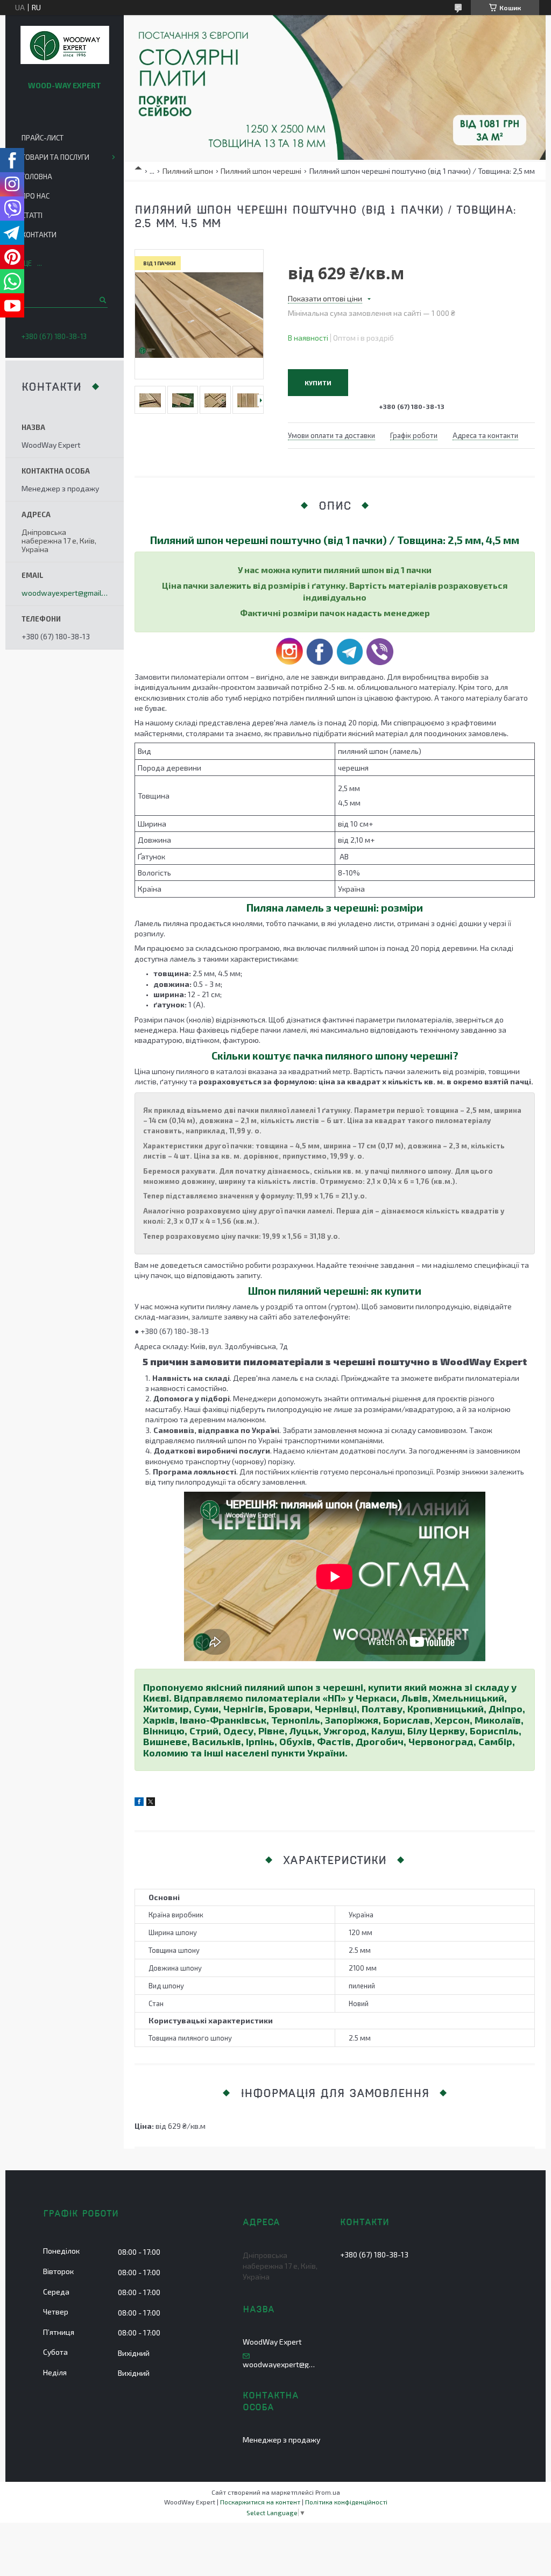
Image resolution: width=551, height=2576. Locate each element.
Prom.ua (328, 2492)
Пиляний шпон (188, 171)
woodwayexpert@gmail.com (65, 593)
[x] (151, 1803)
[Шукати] (102, 300)
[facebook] (139, 1803)
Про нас (36, 196)
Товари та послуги (55, 157)
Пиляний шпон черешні (261, 171)
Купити (318, 383)
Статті (32, 215)
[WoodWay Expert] (65, 46)
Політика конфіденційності (346, 2502)
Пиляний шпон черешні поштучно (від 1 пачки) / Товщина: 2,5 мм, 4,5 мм (335, 540)
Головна (37, 177)
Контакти (39, 235)
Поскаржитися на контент (260, 2502)
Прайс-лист (43, 138)
